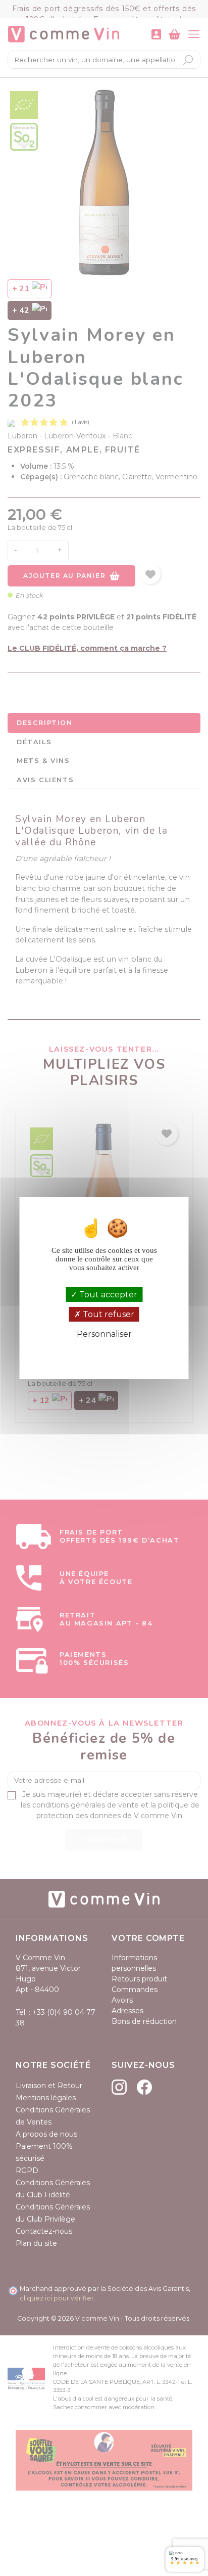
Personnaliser (104, 1334)
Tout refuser (108, 1314)
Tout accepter (107, 1295)
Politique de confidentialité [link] (104, 1351)
